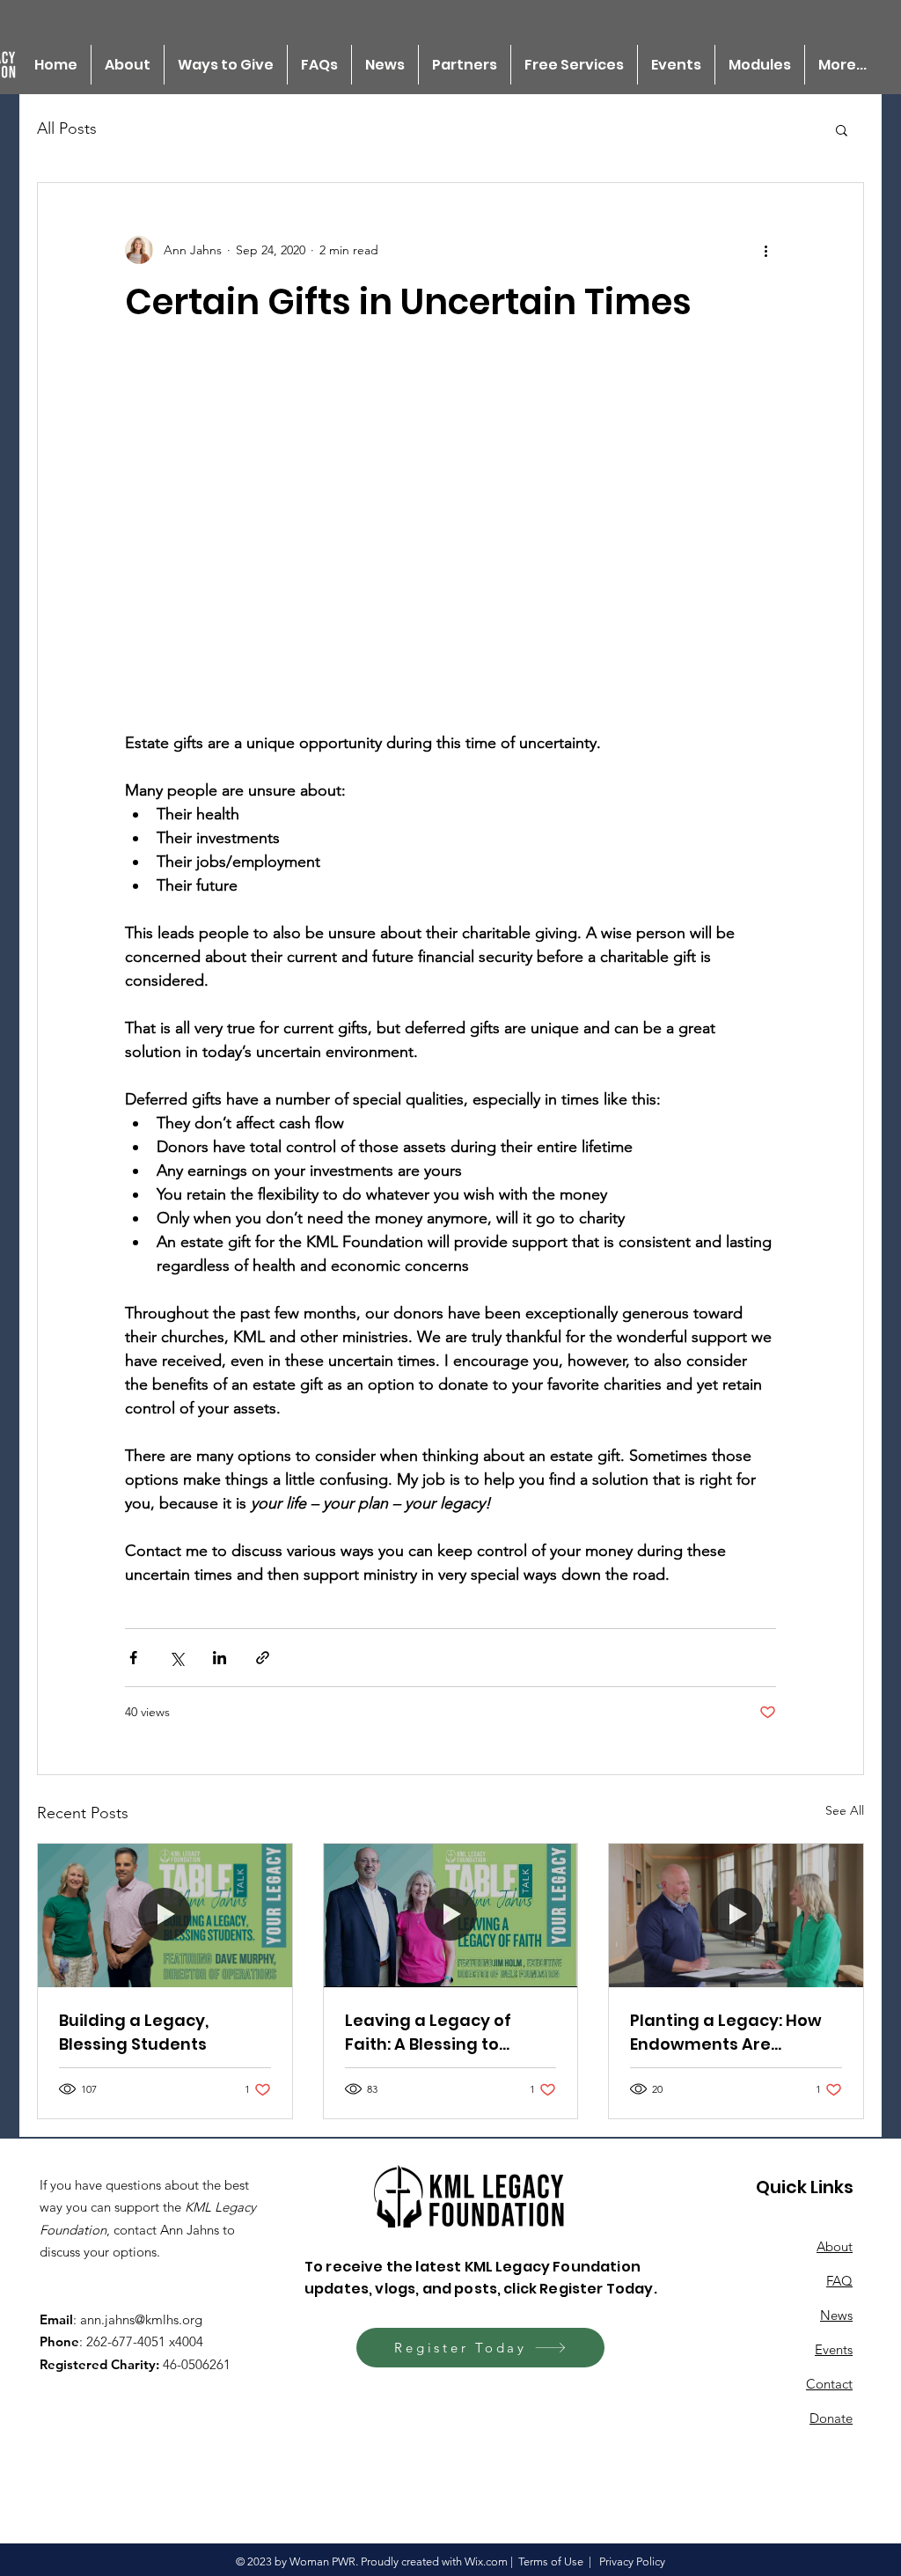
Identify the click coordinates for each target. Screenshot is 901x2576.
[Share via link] (263, 1658)
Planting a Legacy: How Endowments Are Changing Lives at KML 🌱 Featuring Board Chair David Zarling (734, 2033)
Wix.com (486, 2561)
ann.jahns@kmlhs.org (141, 2319)
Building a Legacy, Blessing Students (134, 2032)
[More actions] (765, 250)
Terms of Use (551, 2561)
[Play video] (450, 548)
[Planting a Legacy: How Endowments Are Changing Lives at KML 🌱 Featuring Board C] (736, 1915)
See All (845, 1810)
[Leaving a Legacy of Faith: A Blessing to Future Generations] (451, 1915)
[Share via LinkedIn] (220, 1658)
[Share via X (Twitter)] (176, 1658)
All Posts (67, 128)
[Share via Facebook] (133, 1658)
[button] (842, 129)
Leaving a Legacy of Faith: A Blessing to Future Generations (428, 2033)
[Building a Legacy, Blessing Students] (165, 1915)
